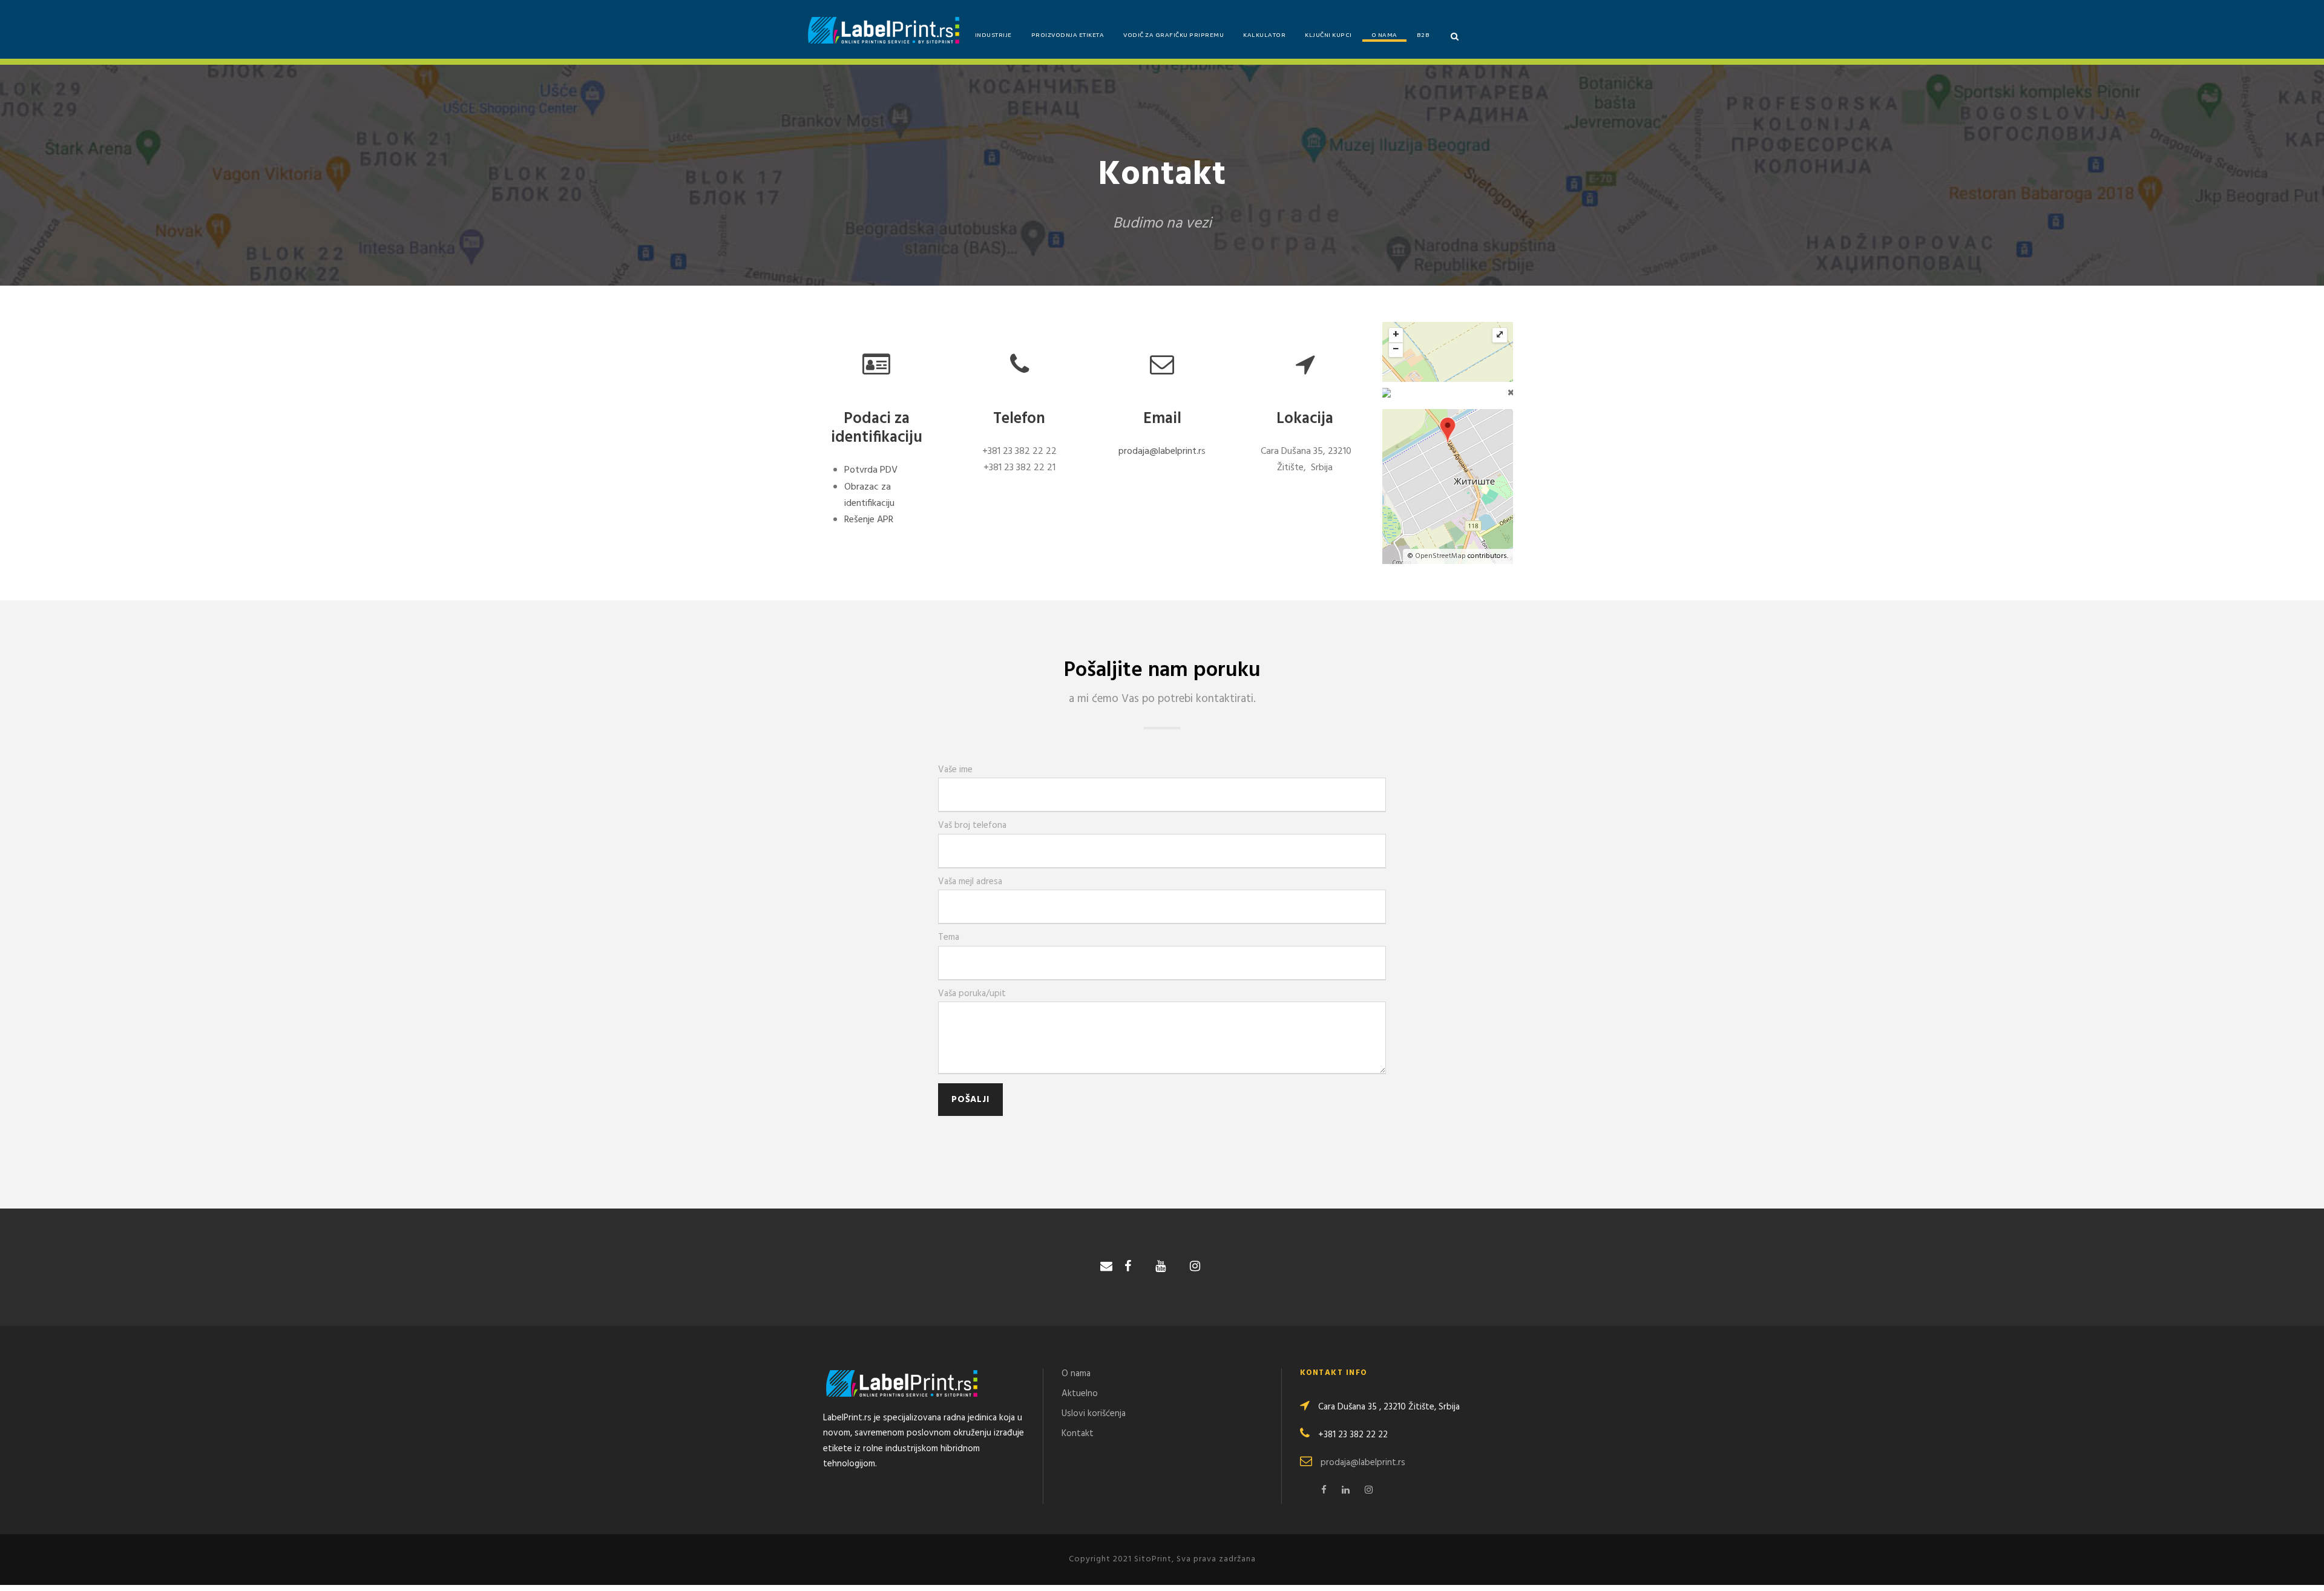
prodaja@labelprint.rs (1363, 1463)
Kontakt (1078, 1434)
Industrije (993, 36)
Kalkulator (1264, 36)
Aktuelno (1080, 1394)
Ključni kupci (1328, 36)
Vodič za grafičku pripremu (1173, 36)
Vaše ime (955, 770)
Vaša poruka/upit (972, 994)
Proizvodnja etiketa (1068, 36)
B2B (1423, 36)
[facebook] (1128, 1267)
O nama (1384, 36)
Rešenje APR (869, 520)
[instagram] (1195, 1267)
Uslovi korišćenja (1094, 1414)
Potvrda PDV (871, 470)
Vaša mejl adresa (970, 882)
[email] (1106, 1267)
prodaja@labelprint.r (1160, 451)
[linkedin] (1346, 1491)
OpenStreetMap (1440, 556)
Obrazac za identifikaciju (869, 495)
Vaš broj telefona (972, 825)
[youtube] (1160, 1267)
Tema (949, 937)
